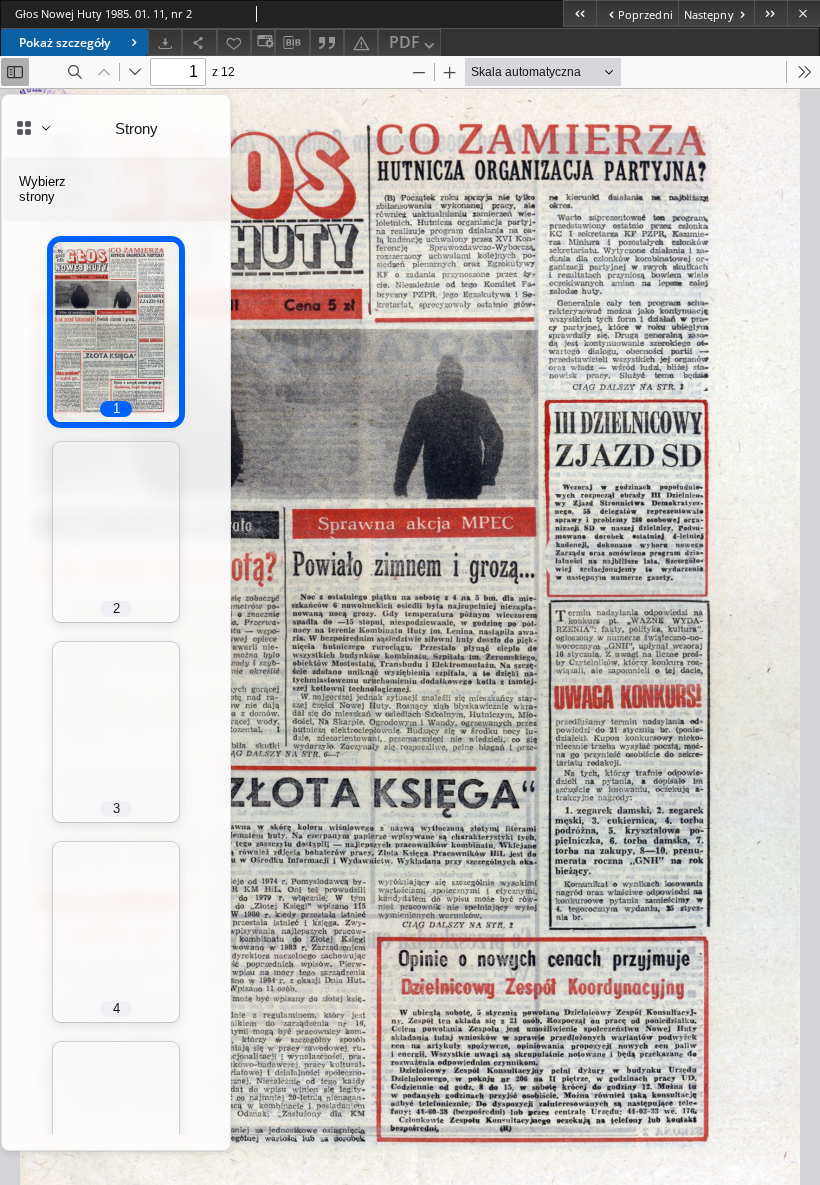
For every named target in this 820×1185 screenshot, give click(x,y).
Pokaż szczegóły (64, 42)
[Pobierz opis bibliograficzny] (292, 43)
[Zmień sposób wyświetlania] (263, 42)
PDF (404, 42)
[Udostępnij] (199, 42)
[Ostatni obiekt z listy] (770, 13)
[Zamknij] (803, 13)
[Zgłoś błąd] (361, 42)
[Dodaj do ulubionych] (234, 42)
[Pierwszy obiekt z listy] (579, 13)
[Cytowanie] (327, 42)
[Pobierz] (165, 42)
